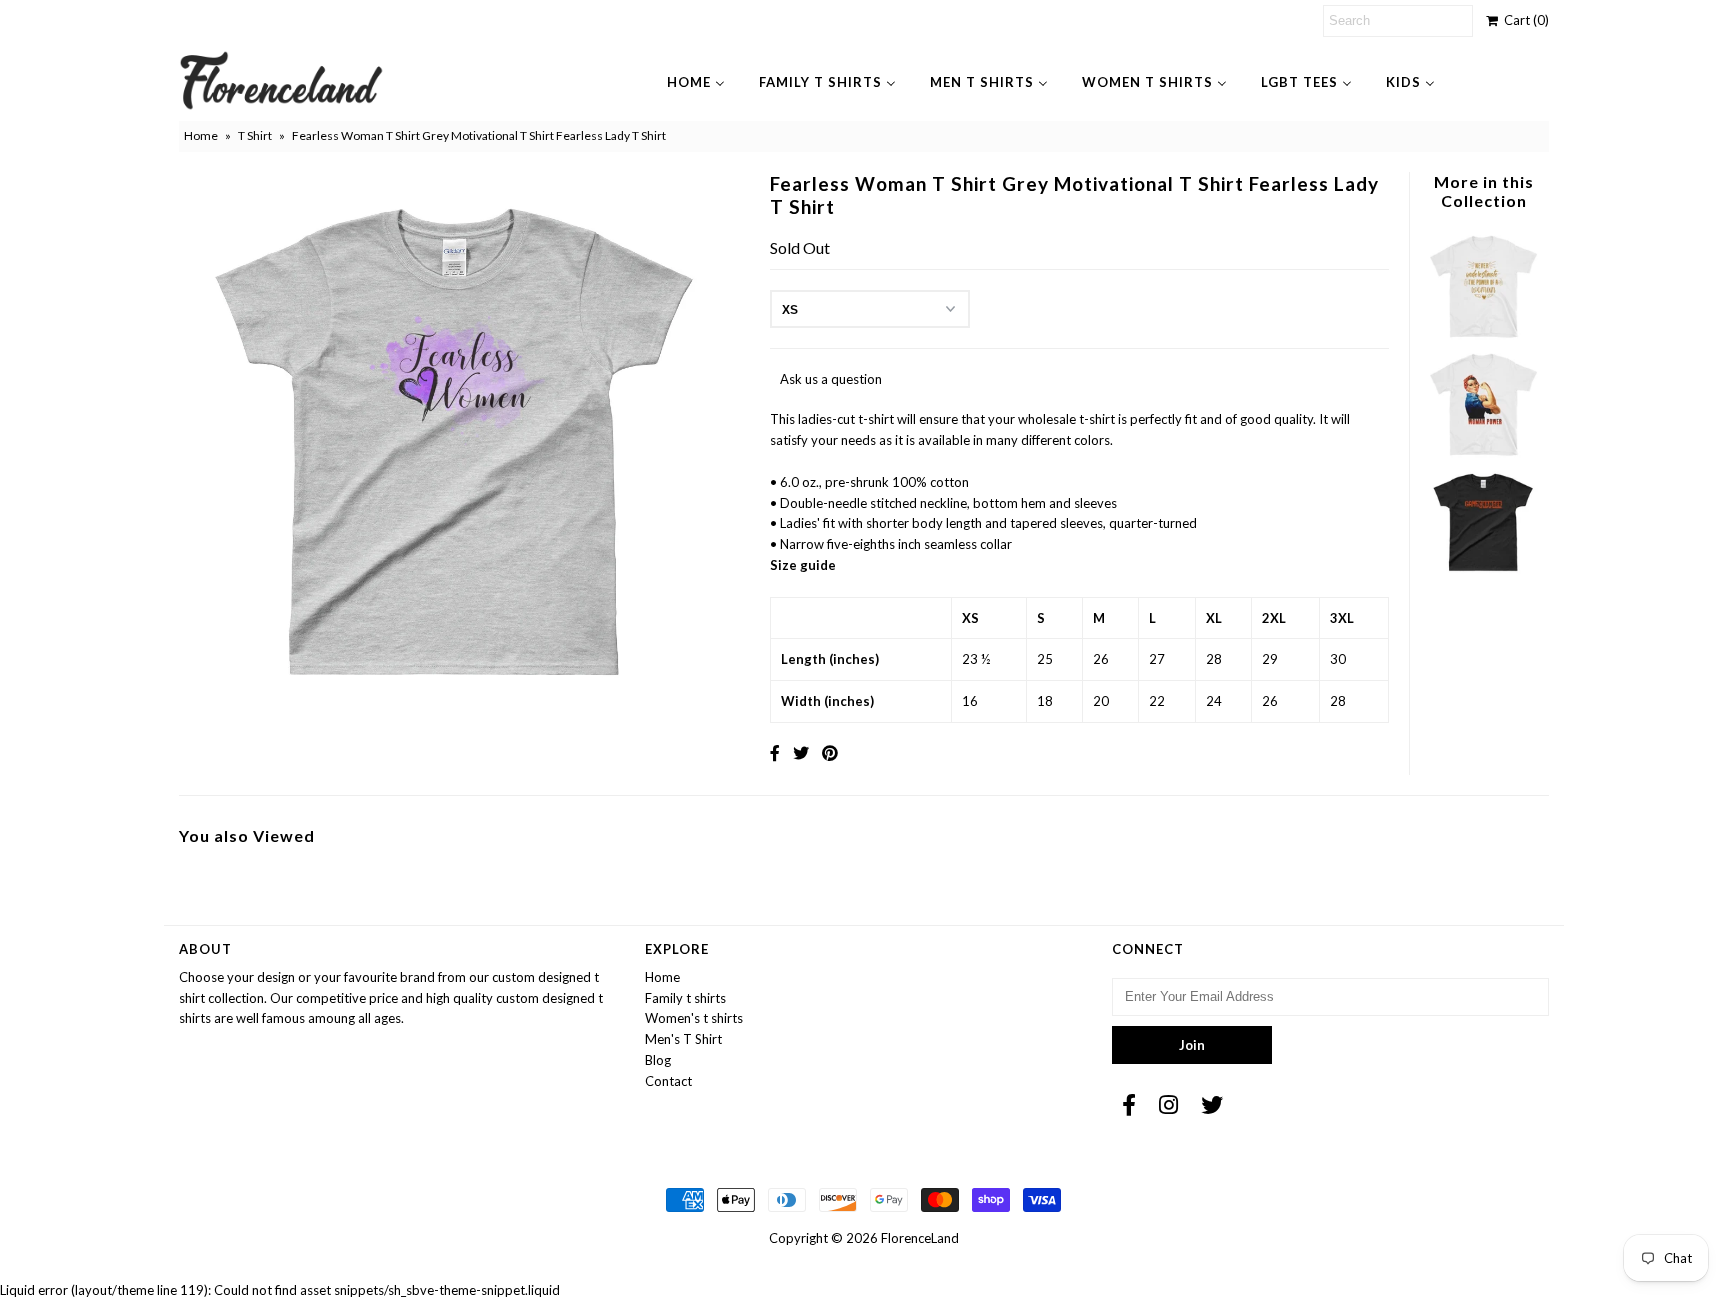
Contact (668, 1081)
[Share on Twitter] (801, 752)
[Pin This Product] (830, 752)
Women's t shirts (694, 1018)
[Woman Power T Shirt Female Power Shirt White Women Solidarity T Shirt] (1483, 455)
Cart (1523, 20)
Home (201, 135)
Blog (658, 1060)
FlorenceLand (920, 1238)
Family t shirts (685, 998)
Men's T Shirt (683, 1039)
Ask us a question (831, 379)
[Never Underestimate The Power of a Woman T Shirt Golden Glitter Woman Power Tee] (1483, 337)
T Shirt (255, 135)
